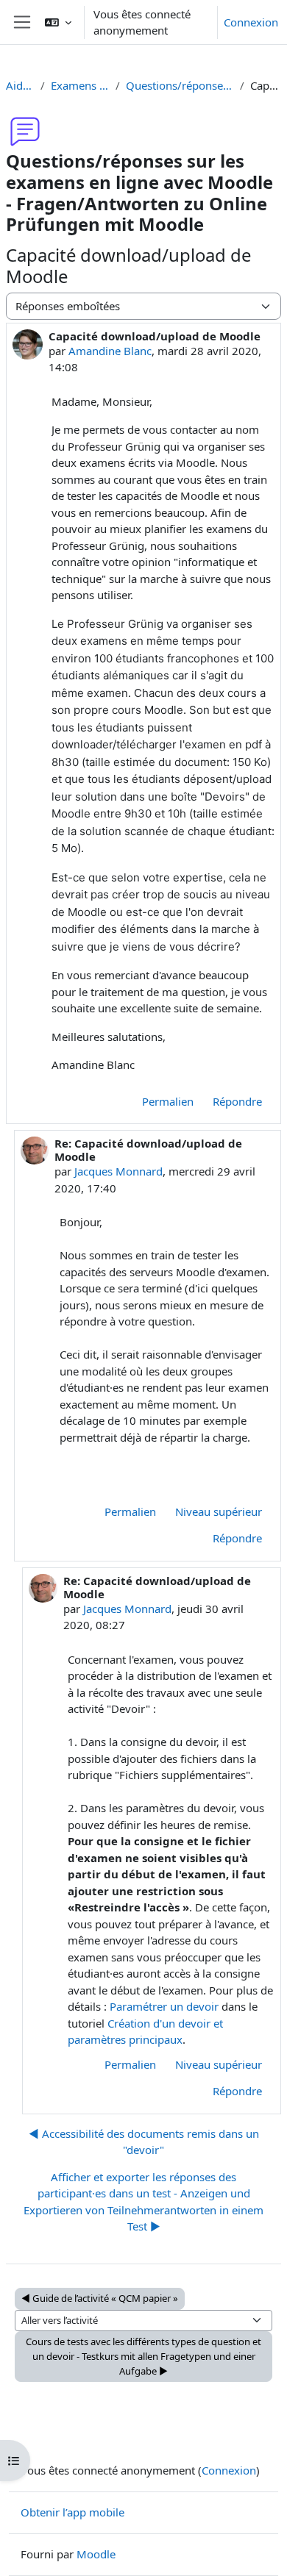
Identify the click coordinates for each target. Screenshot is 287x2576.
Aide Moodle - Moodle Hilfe (20, 85)
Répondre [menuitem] (237, 1101)
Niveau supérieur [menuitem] (219, 1511)
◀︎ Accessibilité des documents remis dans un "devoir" (144, 2142)
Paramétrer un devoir (166, 2006)
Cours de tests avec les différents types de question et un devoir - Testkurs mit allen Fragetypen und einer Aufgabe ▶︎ (143, 2356)
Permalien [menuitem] (168, 1101)
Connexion (251, 22)
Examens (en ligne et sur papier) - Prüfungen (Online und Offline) (80, 85)
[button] (58, 22)
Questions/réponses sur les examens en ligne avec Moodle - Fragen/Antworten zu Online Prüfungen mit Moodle (180, 85)
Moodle (96, 2554)
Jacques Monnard (118, 1171)
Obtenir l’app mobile (72, 2512)
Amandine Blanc (110, 351)
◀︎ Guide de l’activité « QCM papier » (100, 2298)
